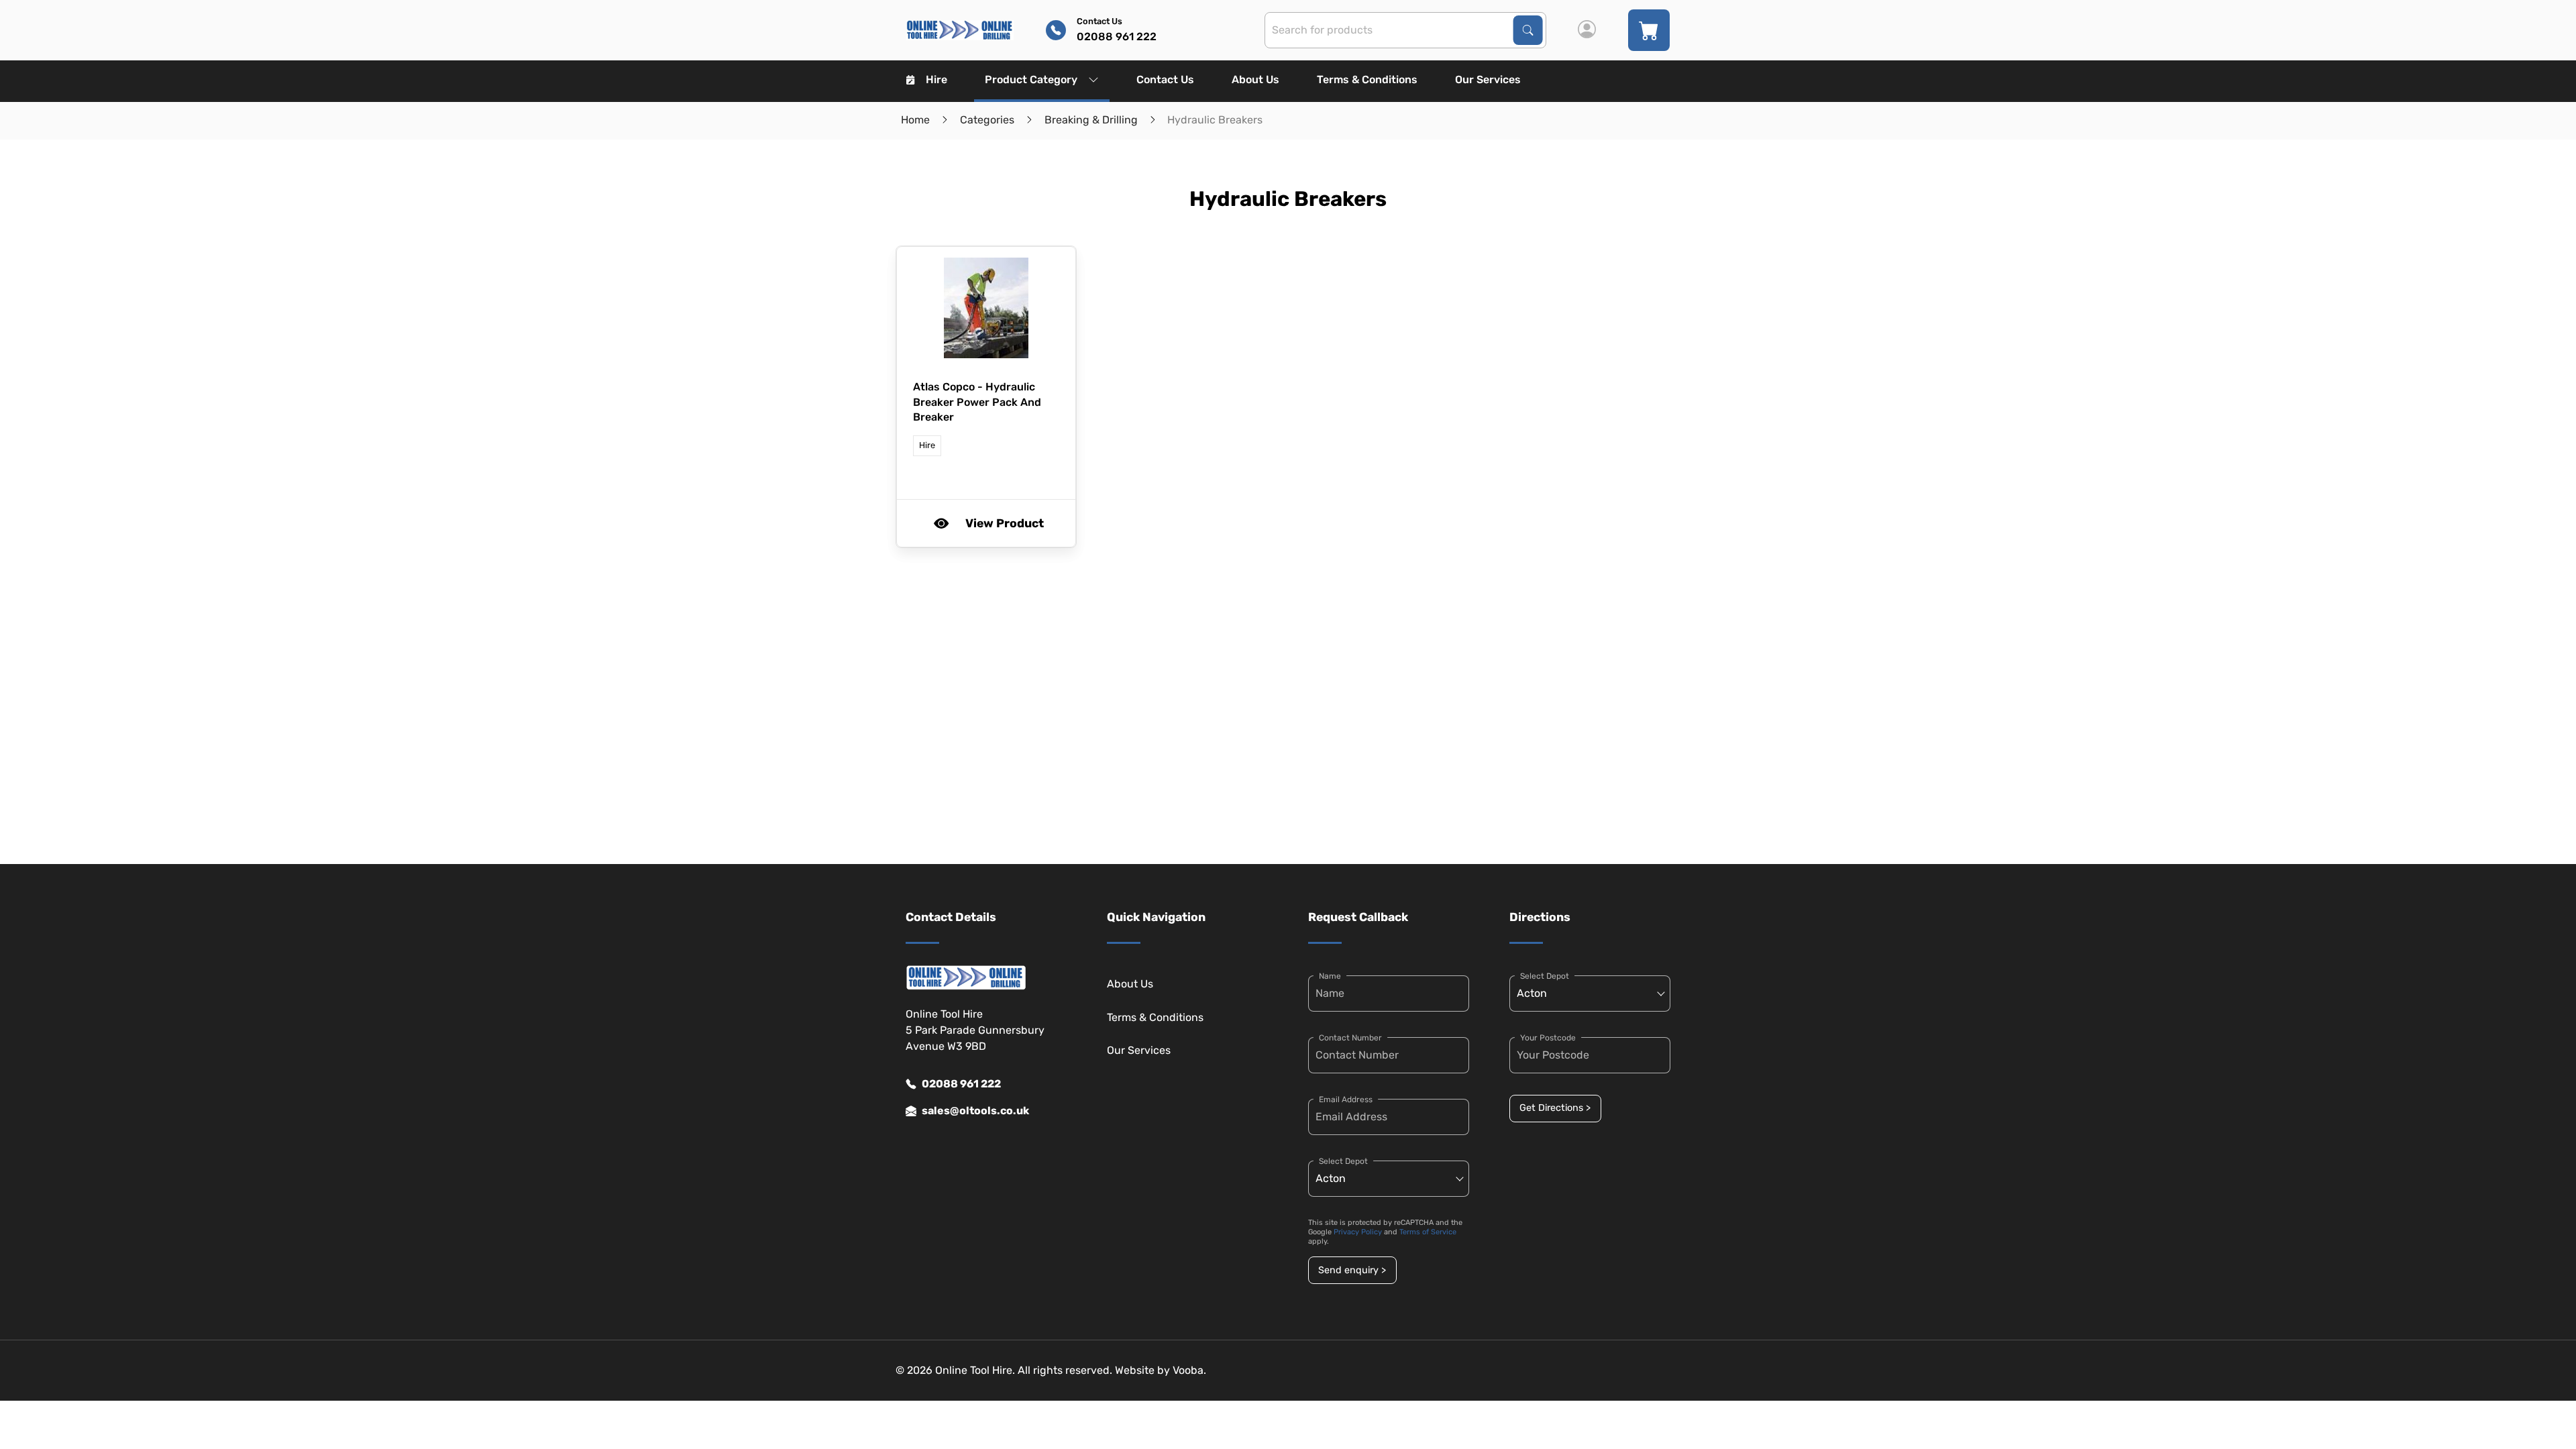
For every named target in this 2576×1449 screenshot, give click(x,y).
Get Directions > (1555, 1108)
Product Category (1031, 79)
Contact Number (1350, 1038)
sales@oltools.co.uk (975, 1111)
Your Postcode (1548, 1038)
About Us (1255, 79)
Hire (936, 79)
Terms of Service (1428, 1232)
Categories (987, 120)
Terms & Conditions (1367, 79)
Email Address (1346, 1099)
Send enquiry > (1352, 1270)
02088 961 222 (961, 1084)
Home (915, 120)
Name (1330, 976)
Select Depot (1343, 1161)
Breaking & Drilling (1091, 120)
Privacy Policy (1358, 1232)
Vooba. (1189, 1370)
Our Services (1488, 79)
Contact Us (1165, 79)
